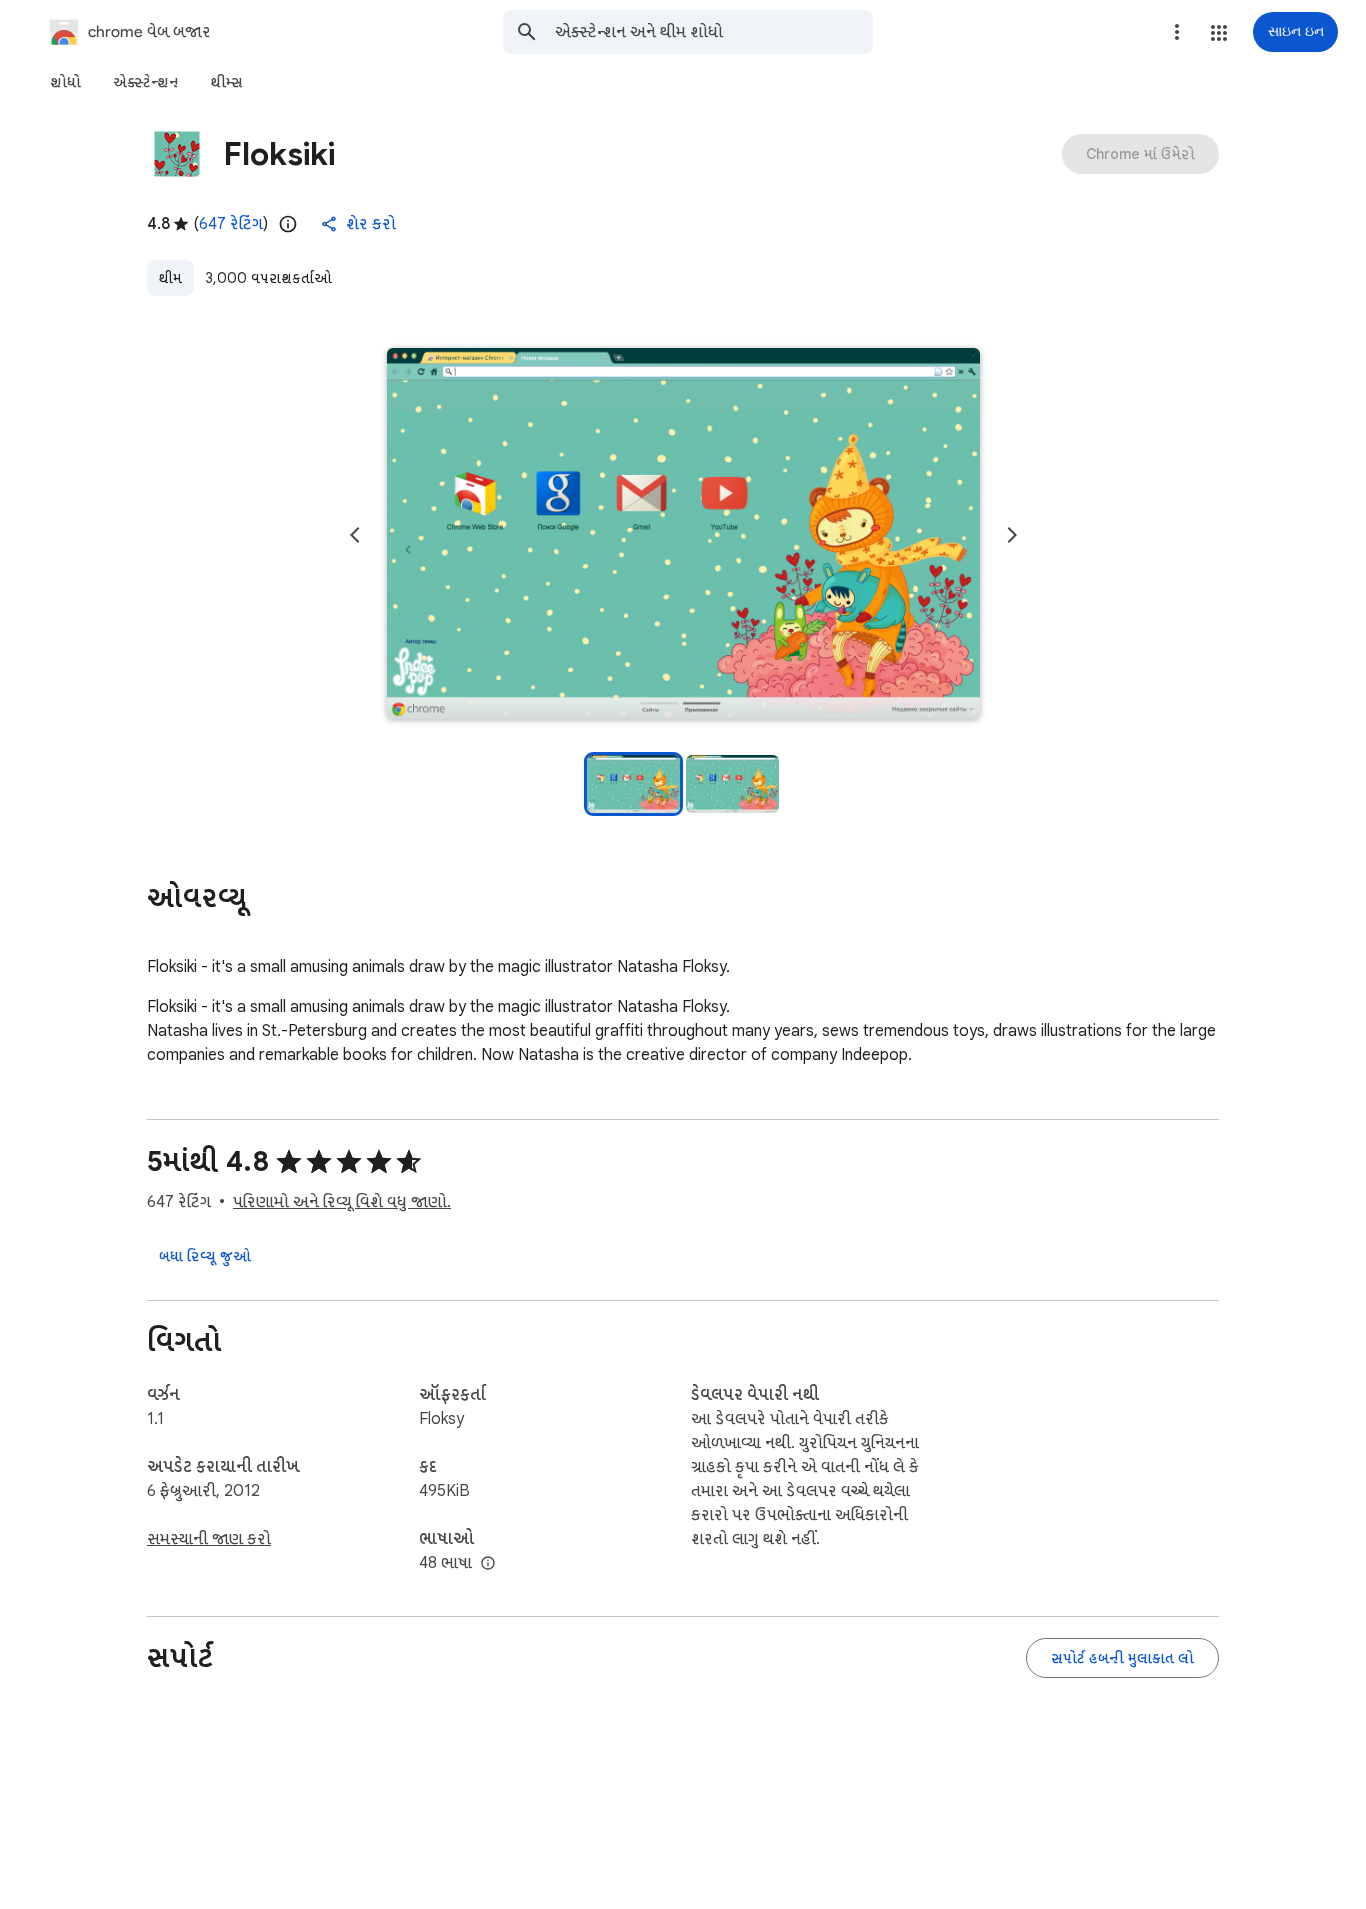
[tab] (65, 82)
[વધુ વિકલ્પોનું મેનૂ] (1177, 32)
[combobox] (714, 32)
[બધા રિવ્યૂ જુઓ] (205, 1256)
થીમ (170, 278)
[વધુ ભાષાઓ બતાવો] (488, 1564)
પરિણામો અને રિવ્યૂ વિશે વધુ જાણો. (342, 1202)
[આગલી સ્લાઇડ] (1012, 535)
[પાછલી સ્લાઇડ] (355, 535)
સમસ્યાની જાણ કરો (209, 1539)
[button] (1219, 33)
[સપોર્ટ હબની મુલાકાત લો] (1122, 1658)
